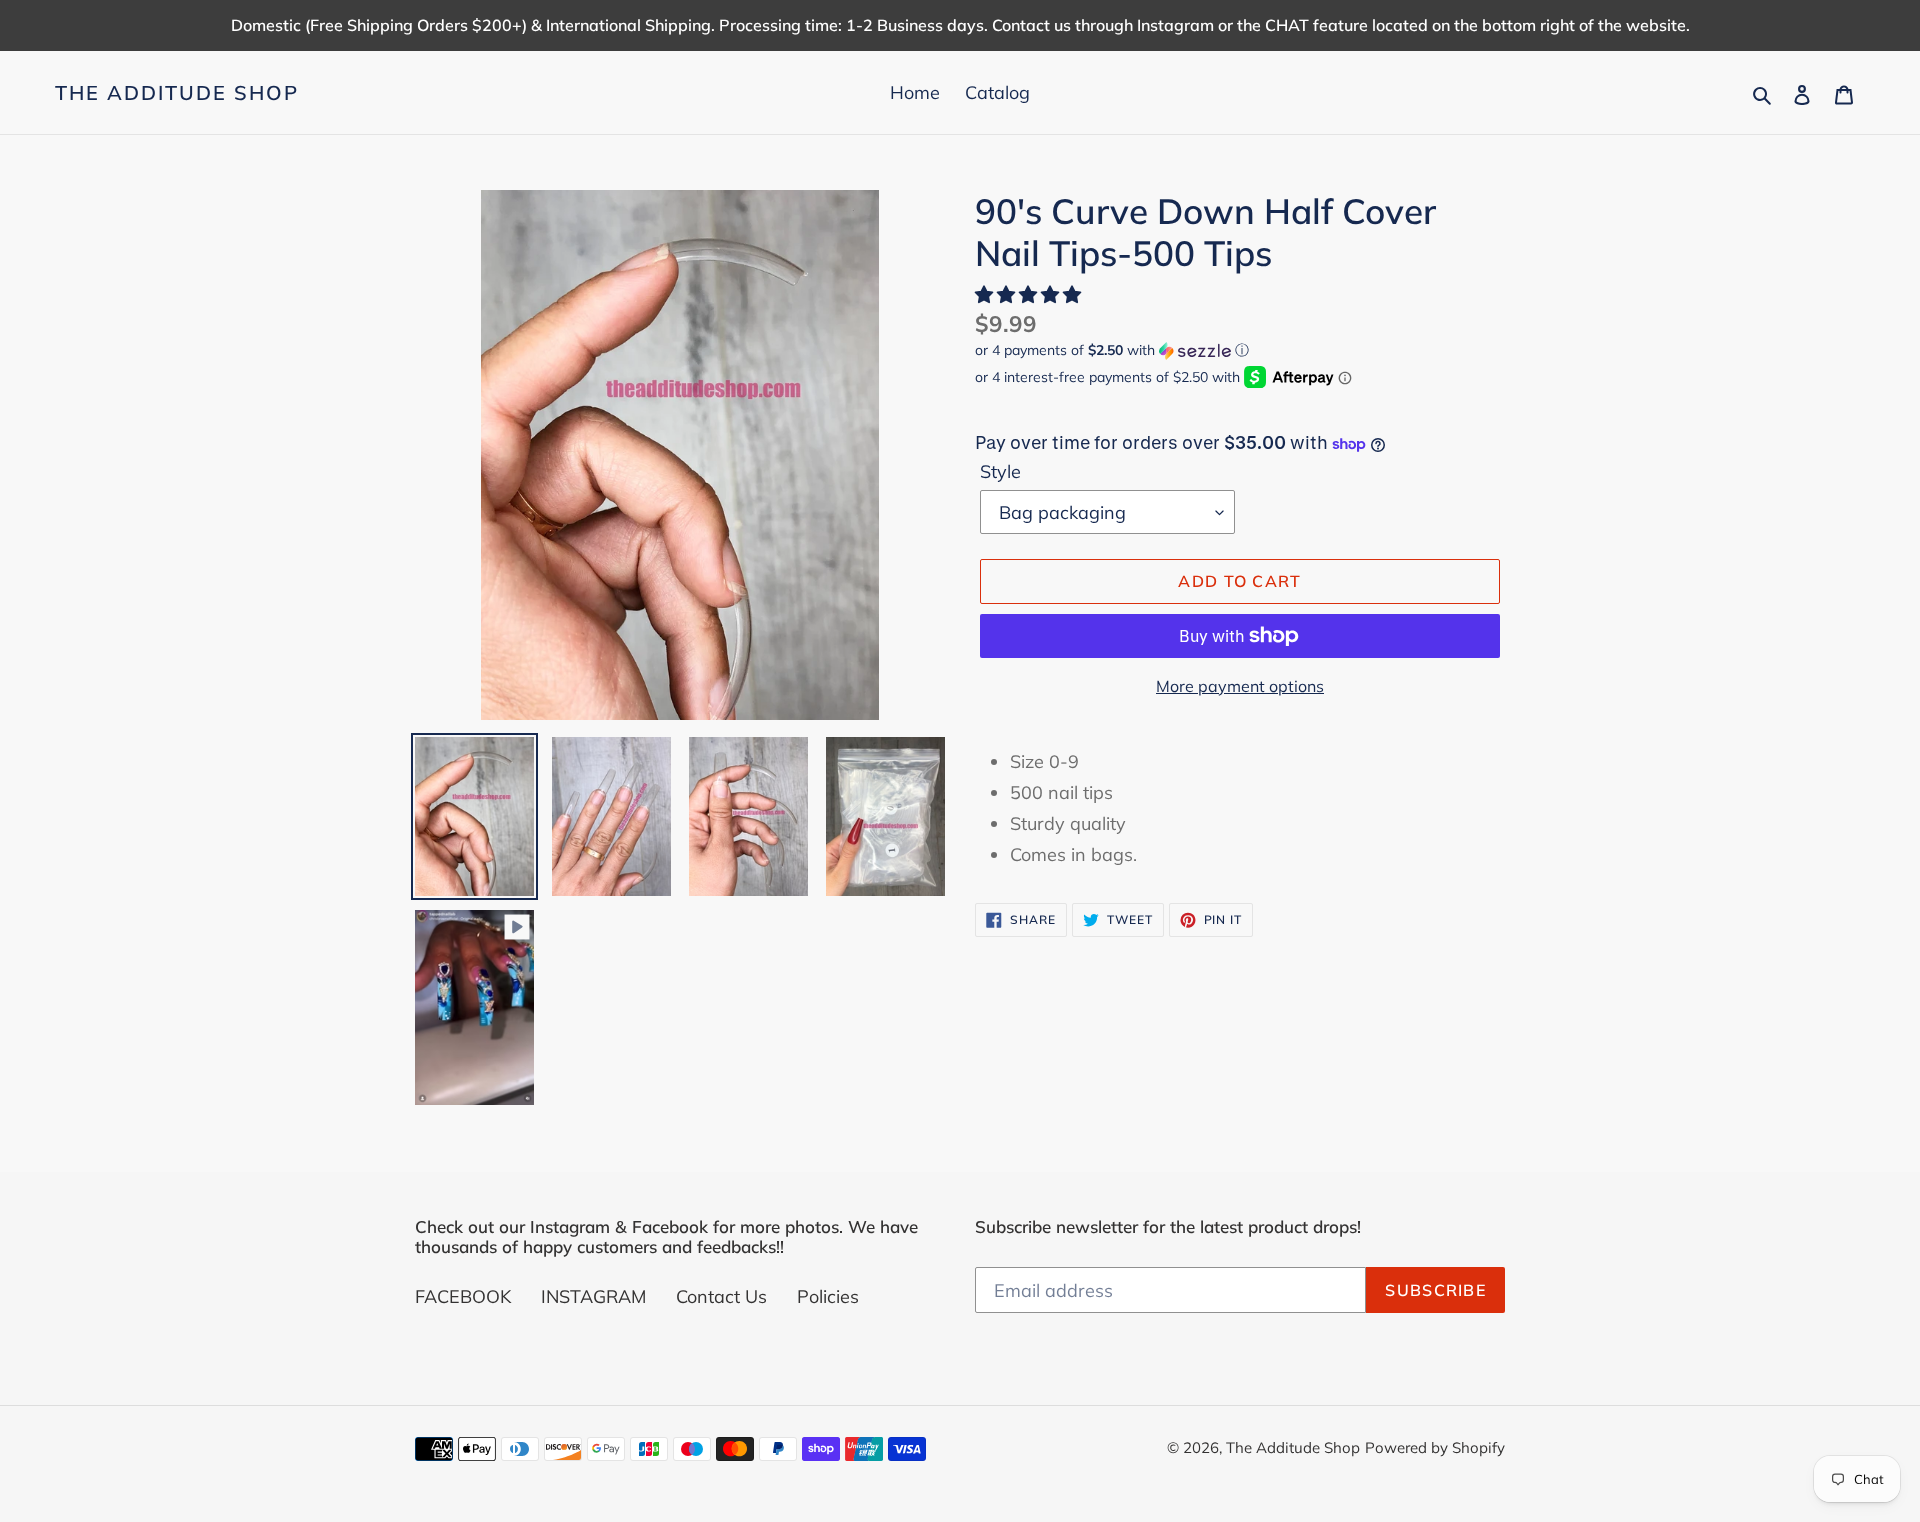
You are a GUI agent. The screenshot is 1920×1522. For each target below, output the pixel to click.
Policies (828, 1296)
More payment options (1240, 686)
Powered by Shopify (1435, 1447)
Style (1000, 471)
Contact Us (721, 1296)
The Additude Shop (177, 93)
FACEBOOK (463, 1296)
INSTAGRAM (593, 1296)
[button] (1030, 294)
